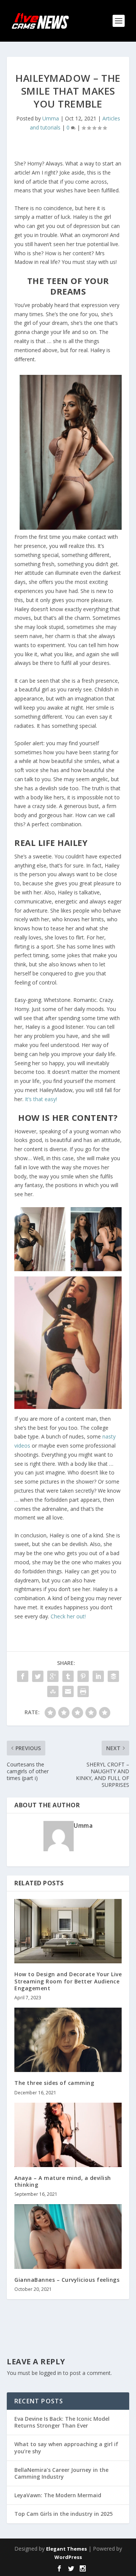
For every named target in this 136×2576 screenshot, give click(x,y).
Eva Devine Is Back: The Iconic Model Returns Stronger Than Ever (62, 2422)
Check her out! (68, 1616)
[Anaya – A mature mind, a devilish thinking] (68, 2135)
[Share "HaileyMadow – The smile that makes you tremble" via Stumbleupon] (53, 1691)
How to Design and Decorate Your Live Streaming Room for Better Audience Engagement (68, 1981)
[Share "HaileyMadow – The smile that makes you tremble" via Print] (83, 1691)
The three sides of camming (54, 2083)
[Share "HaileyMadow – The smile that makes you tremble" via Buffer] (113, 1676)
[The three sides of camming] (68, 2040)
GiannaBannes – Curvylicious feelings (67, 2280)
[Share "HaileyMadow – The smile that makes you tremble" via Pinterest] (83, 1676)
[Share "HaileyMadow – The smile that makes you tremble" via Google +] (53, 1676)
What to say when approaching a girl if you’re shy (66, 2447)
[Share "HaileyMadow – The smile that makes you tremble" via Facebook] (23, 1676)
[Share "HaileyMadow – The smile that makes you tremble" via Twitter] (38, 1676)
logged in (50, 2373)
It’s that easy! (41, 1099)
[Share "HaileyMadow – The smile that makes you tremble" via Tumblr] (68, 1676)
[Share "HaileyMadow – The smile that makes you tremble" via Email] (68, 1691)
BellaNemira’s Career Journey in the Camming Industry (61, 2473)
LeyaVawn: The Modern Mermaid (58, 2495)
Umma (51, 118)
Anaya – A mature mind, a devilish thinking (63, 2181)
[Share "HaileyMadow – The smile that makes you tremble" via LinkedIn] (98, 1676)
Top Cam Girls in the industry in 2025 (63, 2514)
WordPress (68, 2557)
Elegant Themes (66, 2549)
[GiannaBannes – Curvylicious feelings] (68, 2236)
